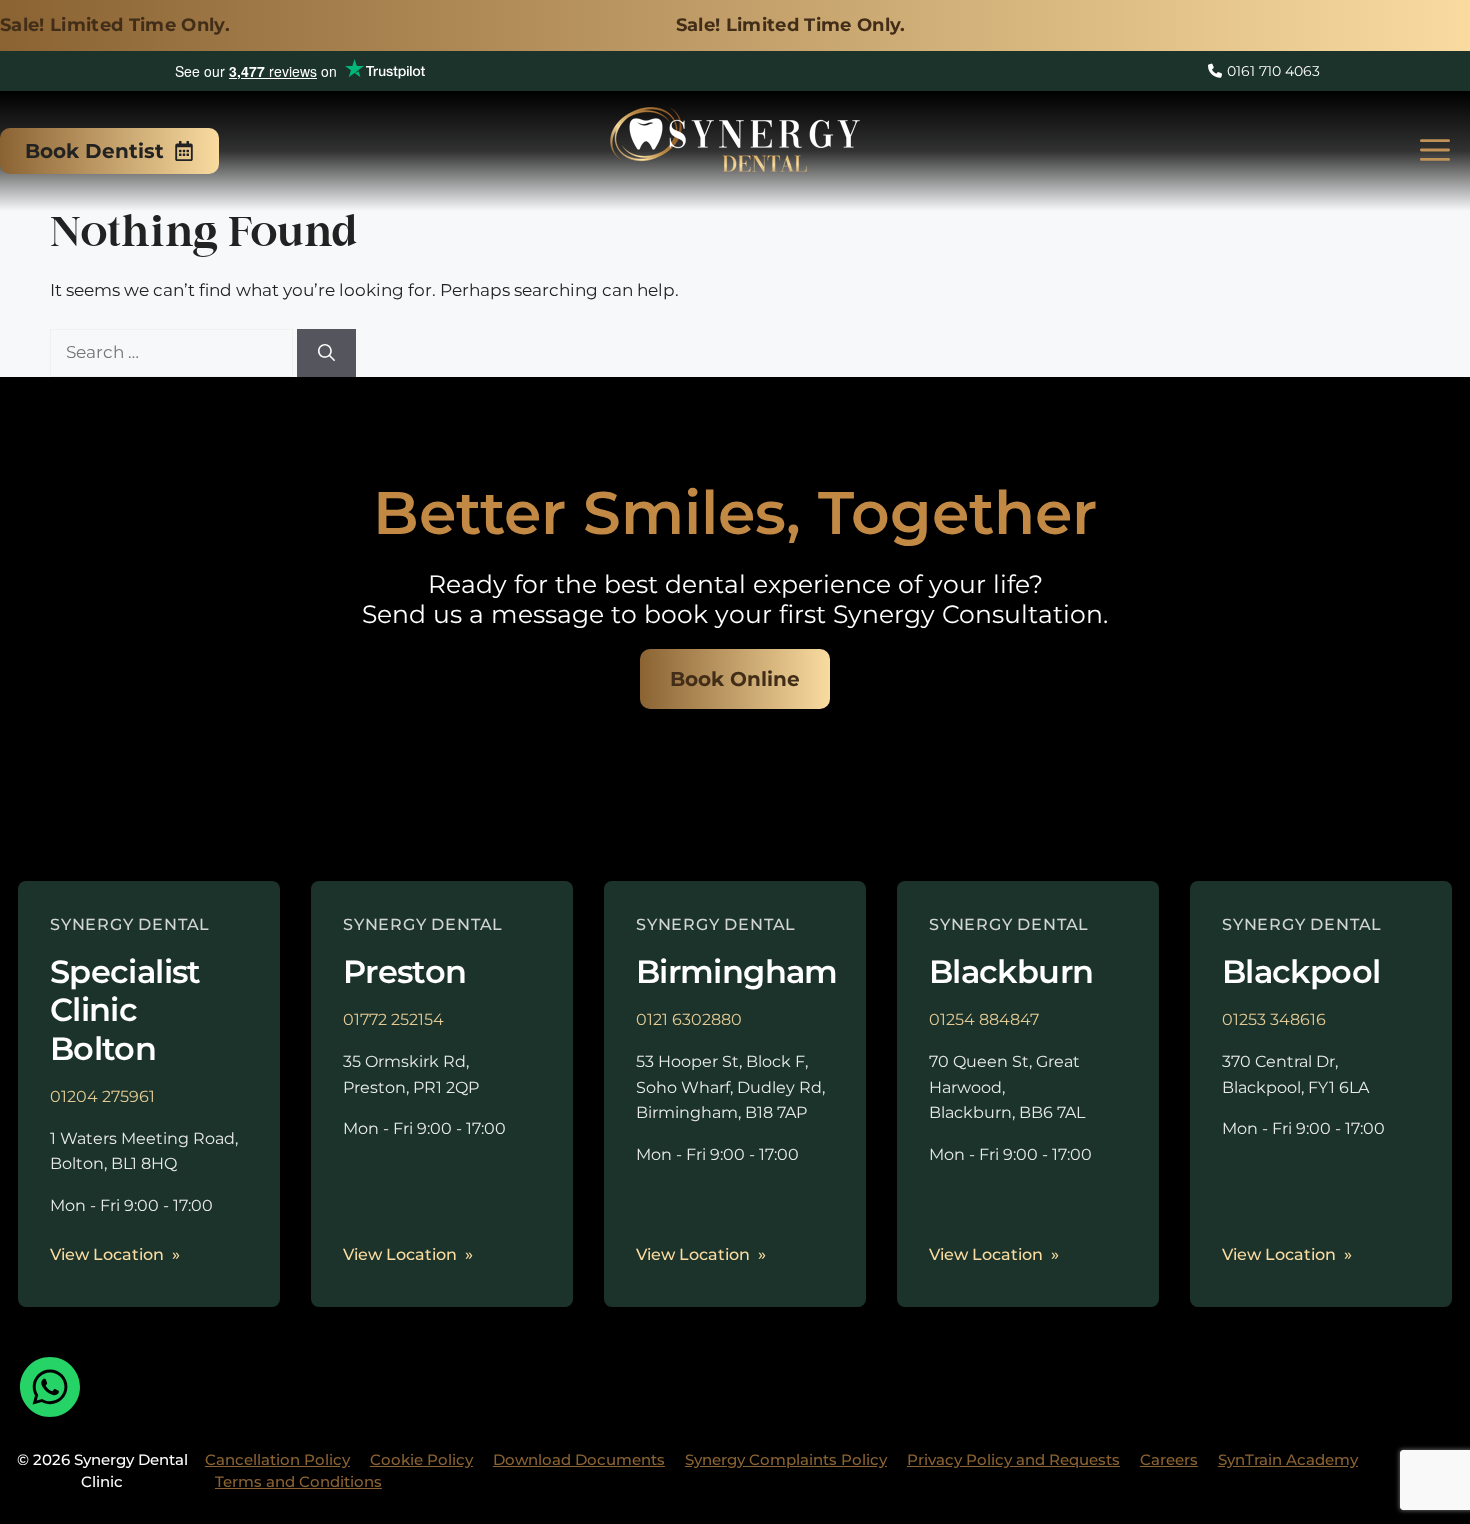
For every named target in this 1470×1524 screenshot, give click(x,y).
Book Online (735, 679)
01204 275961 (102, 1096)
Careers (1169, 1459)
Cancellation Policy (277, 1459)
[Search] (326, 353)
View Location (107, 1254)
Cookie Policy (421, 1459)
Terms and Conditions (298, 1481)
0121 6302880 (689, 1019)
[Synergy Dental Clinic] (735, 145)
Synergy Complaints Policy (786, 1459)
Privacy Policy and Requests (1013, 1459)
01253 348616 (1274, 1019)
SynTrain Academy (1288, 1459)
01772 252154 (393, 1019)
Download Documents (579, 1459)
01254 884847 (984, 1019)
